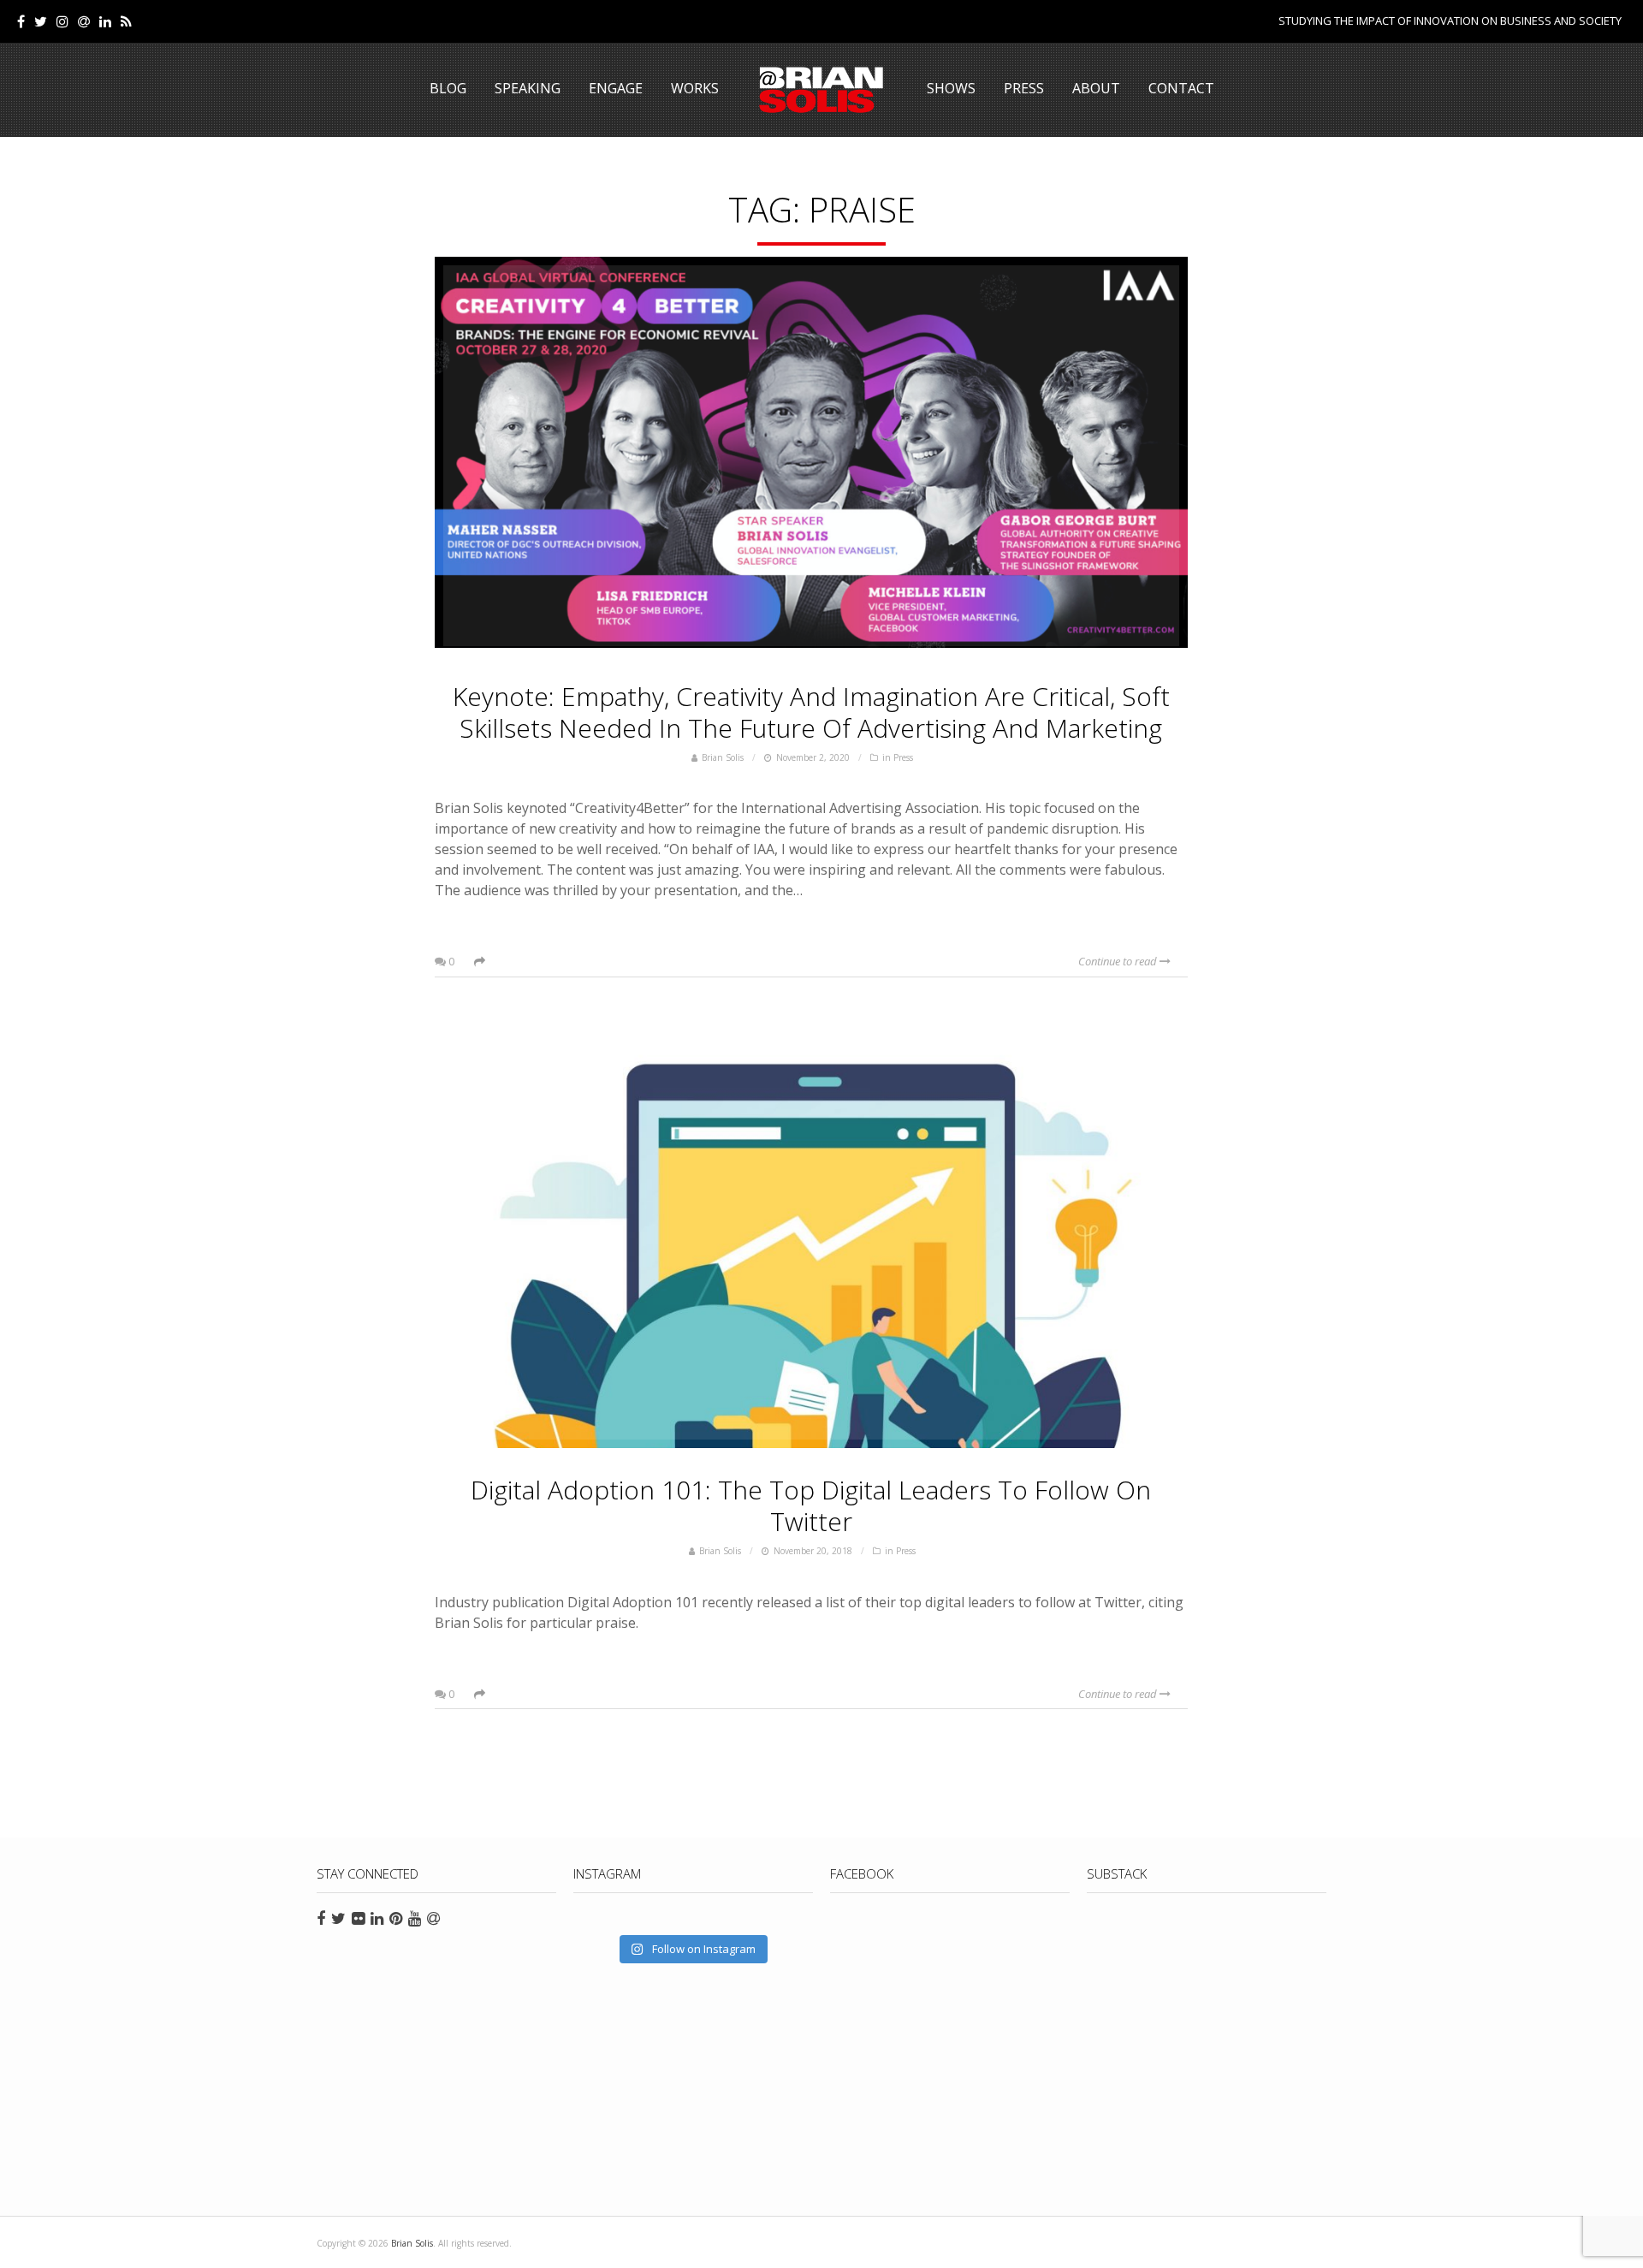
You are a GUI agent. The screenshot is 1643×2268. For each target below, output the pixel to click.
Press (1024, 88)
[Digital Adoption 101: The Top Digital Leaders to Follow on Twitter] (811, 1234)
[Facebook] (21, 21)
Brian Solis (821, 90)
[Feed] (126, 21)
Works (695, 88)
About (1096, 88)
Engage (616, 88)
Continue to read (1119, 961)
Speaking (528, 88)
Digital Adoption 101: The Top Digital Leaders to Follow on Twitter (811, 1505)
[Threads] (84, 21)
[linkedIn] (105, 21)
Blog (448, 88)
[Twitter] (41, 21)
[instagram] (62, 21)
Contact (1181, 88)
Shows (951, 88)
